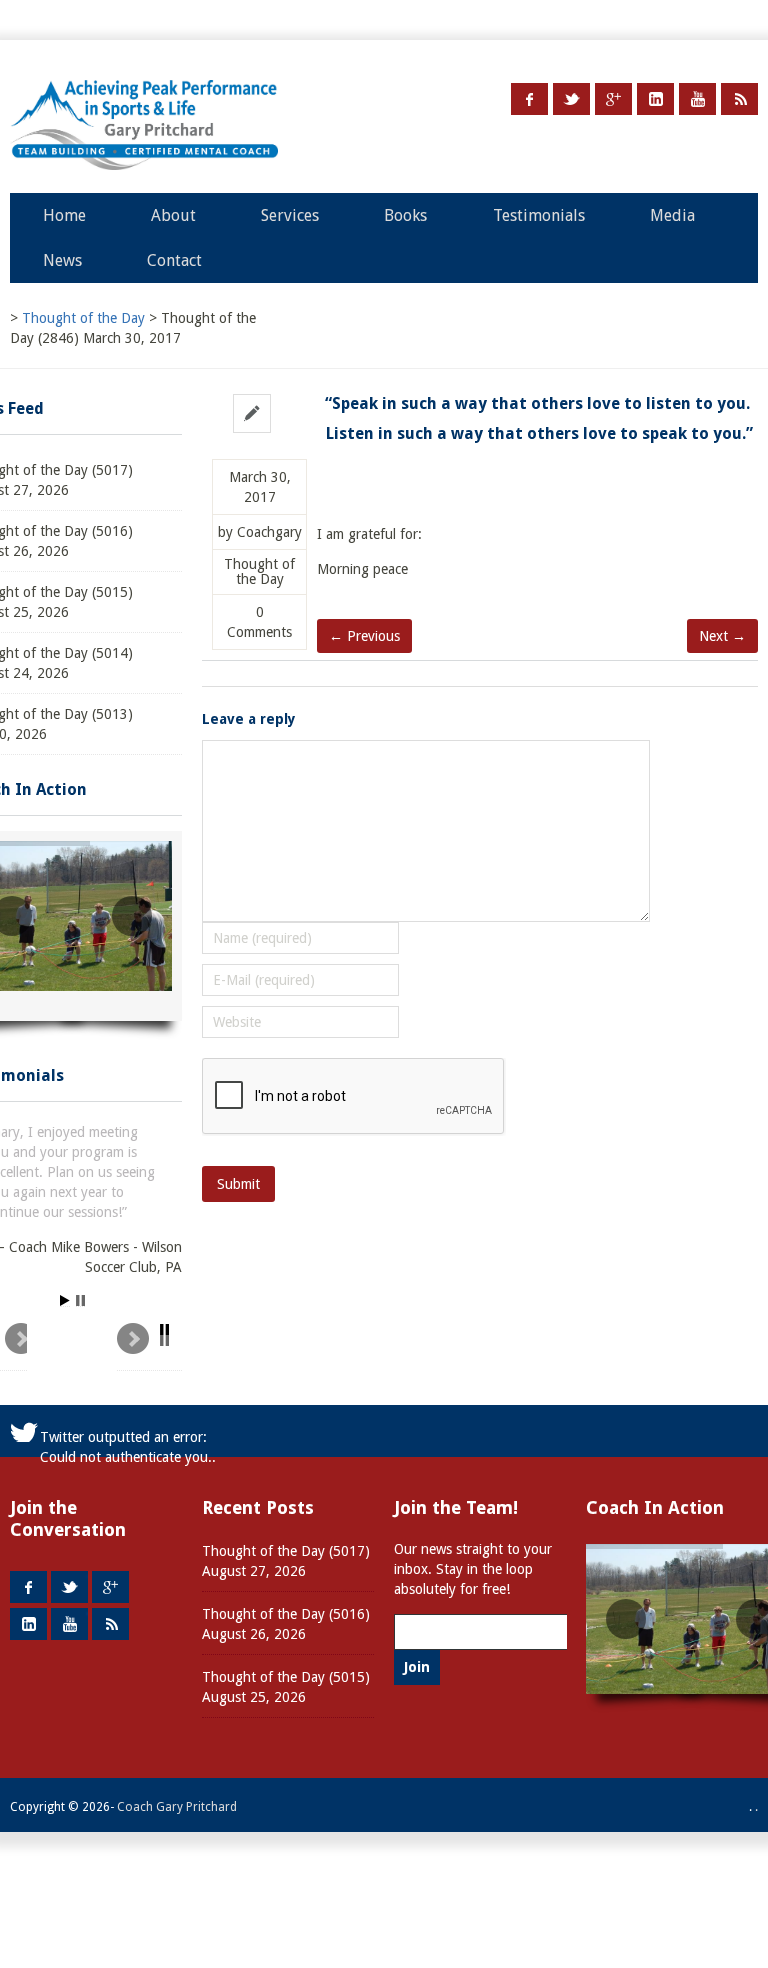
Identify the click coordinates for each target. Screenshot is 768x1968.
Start (65, 1301)
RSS (739, 99)
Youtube (697, 99)
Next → (722, 636)
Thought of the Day (259, 572)
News (62, 260)
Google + (613, 99)
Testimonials (539, 215)
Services (290, 215)
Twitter (571, 99)
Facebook (529, 99)
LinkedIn (655, 99)
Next (149, 1347)
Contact (174, 260)
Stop (80, 1301)
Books (405, 215)
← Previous (364, 636)
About (173, 215)
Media (672, 215)
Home (64, 215)
